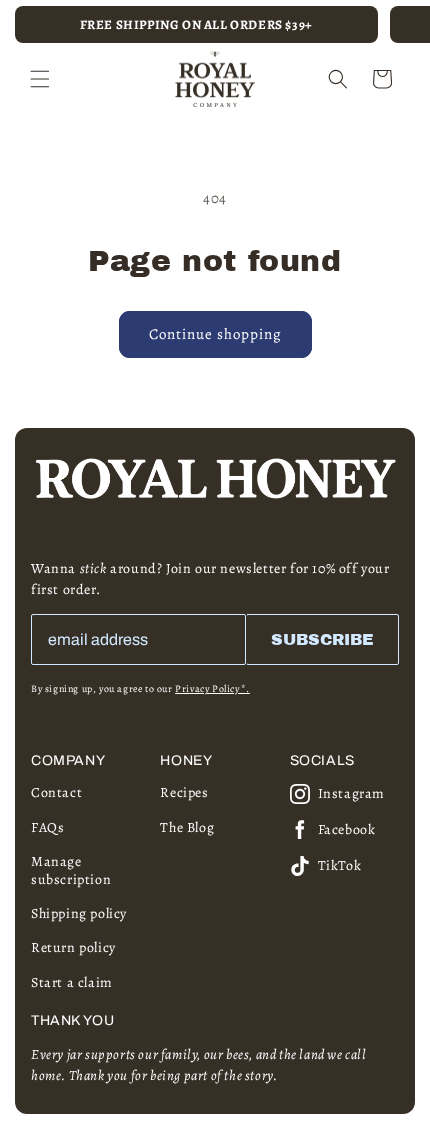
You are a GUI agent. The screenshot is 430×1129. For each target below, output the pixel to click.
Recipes (184, 792)
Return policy (73, 947)
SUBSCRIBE (322, 639)
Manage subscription (71, 870)
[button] (40, 79)
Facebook (347, 829)
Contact (56, 792)
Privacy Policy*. (212, 688)
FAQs (47, 827)
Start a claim (72, 982)
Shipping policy (79, 913)
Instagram (351, 793)
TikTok (340, 865)
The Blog (187, 827)
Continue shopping (215, 334)
